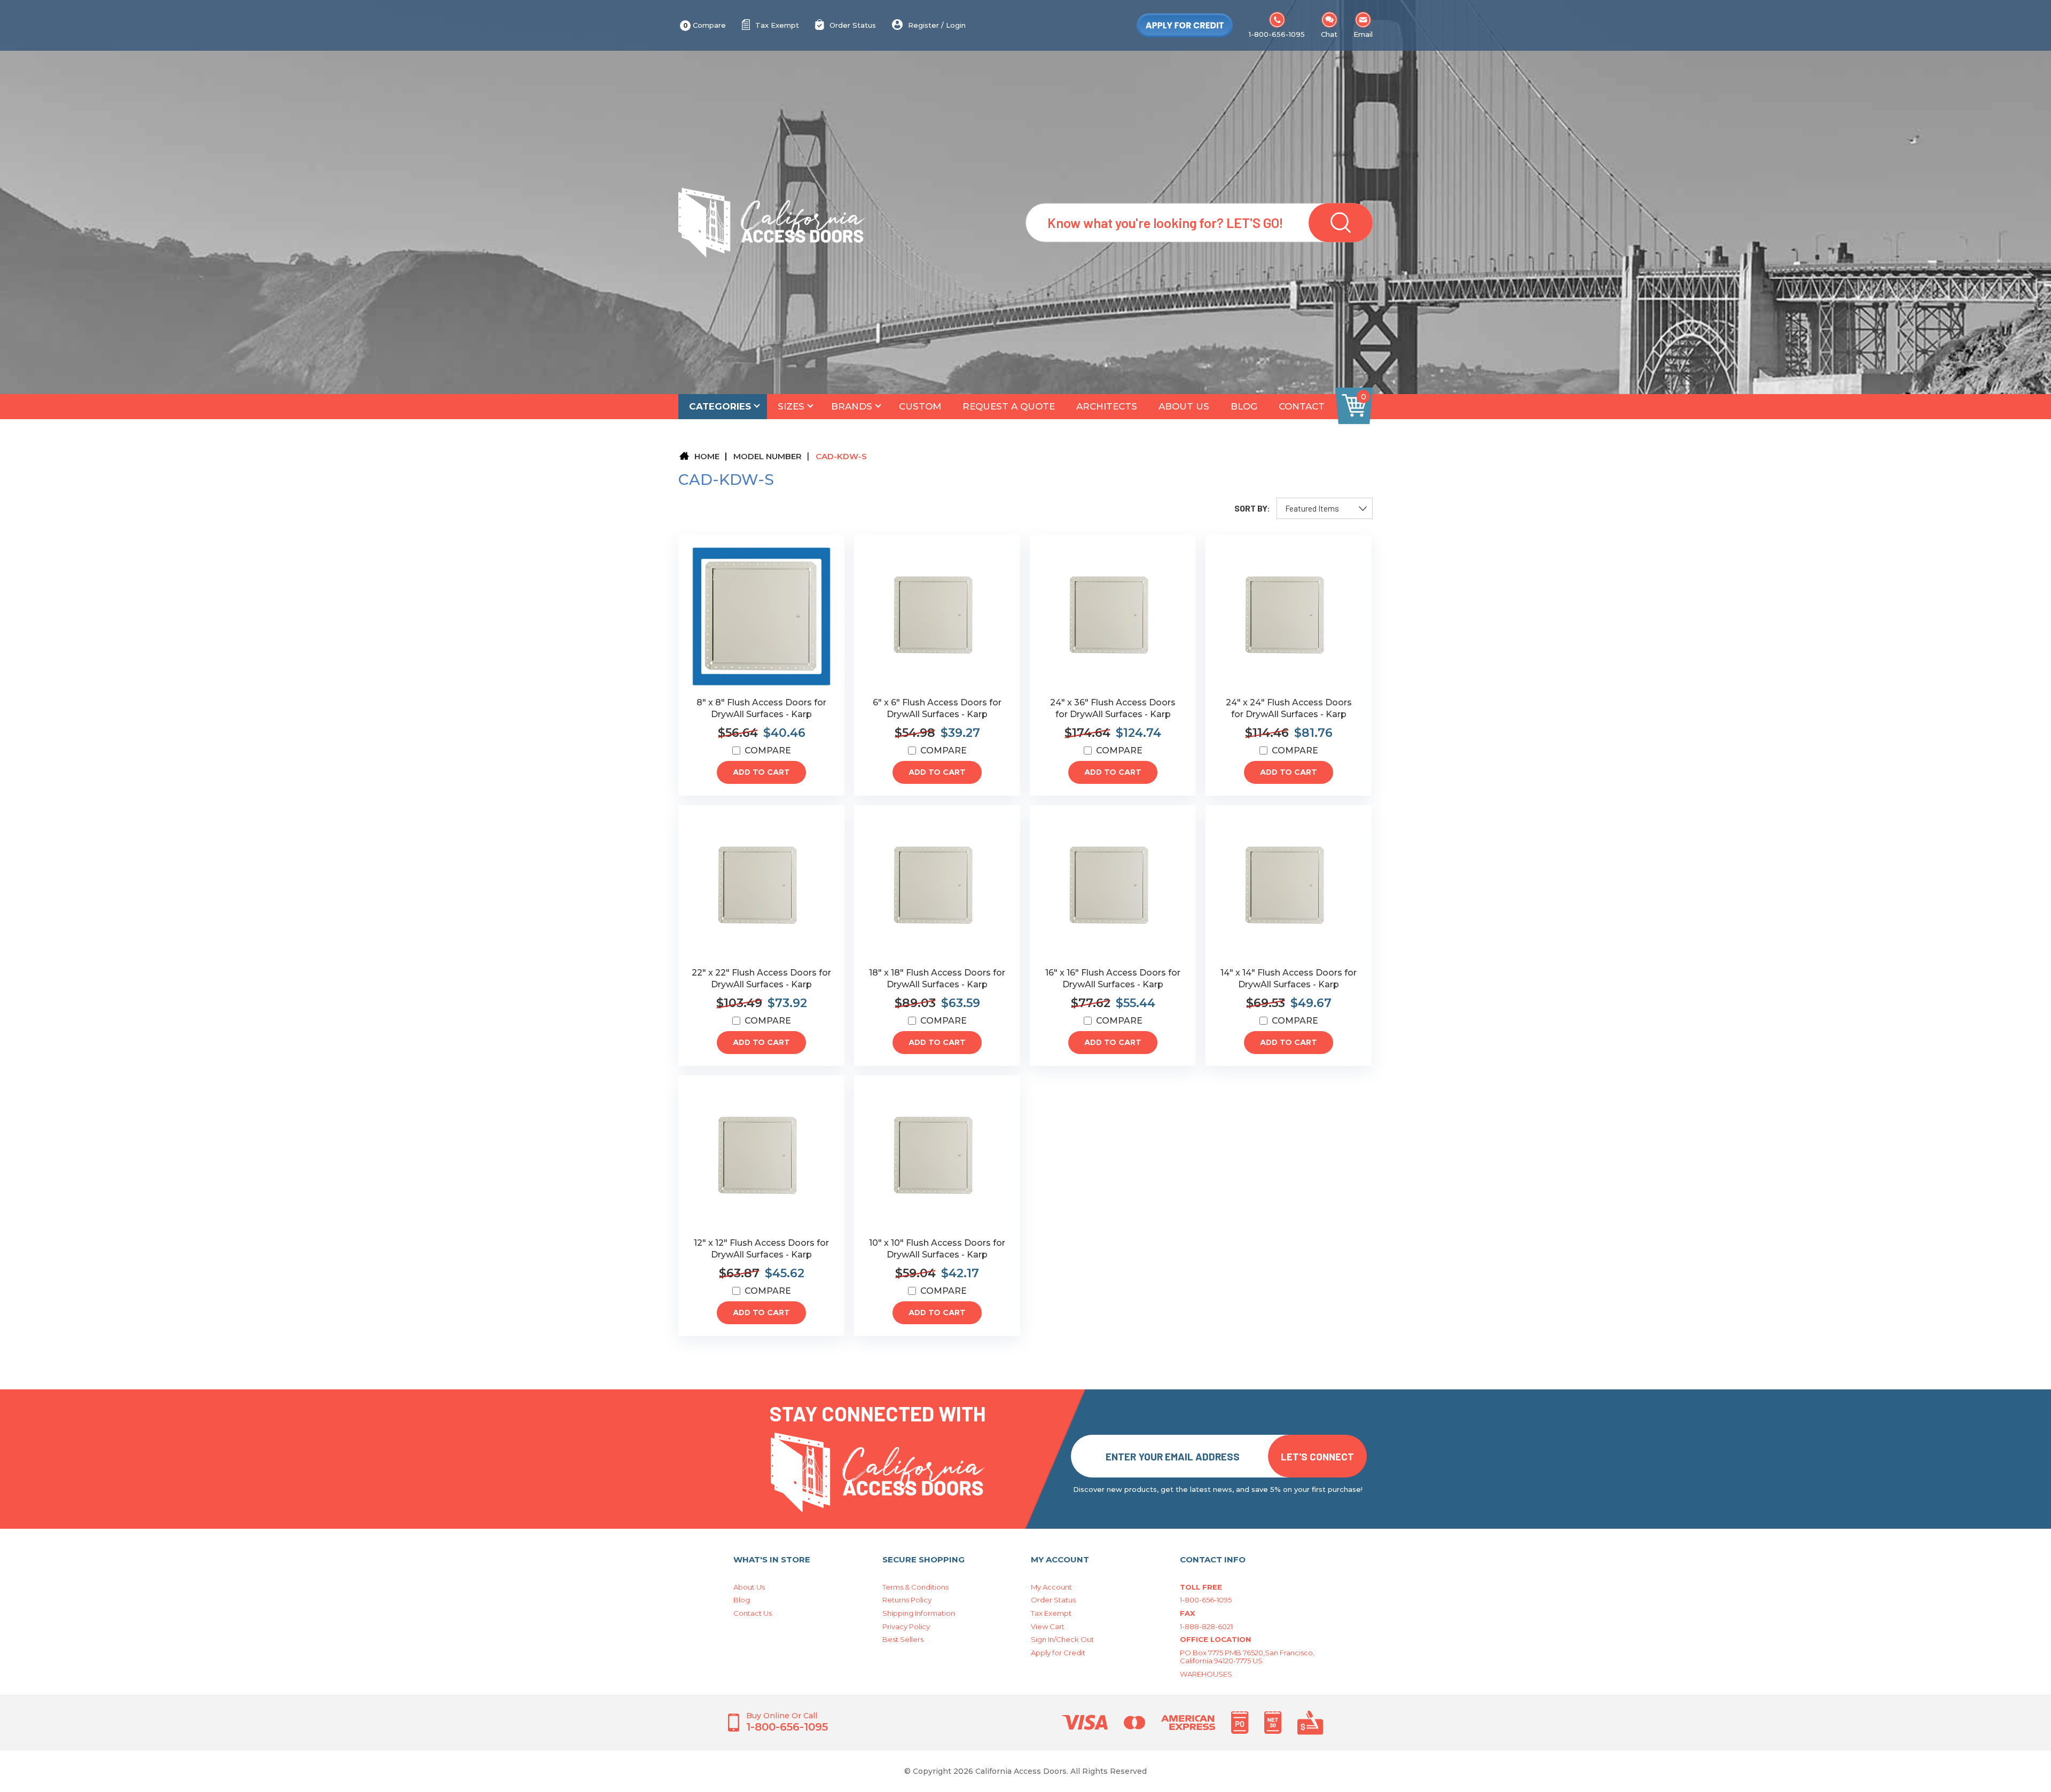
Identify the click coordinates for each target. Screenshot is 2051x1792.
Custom (920, 406)
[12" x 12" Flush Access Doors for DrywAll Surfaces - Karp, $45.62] (761, 1157)
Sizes (791, 406)
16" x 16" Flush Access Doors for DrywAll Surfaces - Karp (1113, 978)
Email (1363, 34)
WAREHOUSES (1206, 1674)
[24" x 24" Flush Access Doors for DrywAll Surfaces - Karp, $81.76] (1289, 616)
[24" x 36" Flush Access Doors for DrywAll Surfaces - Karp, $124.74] (1113, 616)
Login (956, 25)
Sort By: (1252, 508)
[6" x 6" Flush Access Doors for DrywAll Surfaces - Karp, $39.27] (937, 616)
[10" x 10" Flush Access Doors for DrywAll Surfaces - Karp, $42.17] (937, 1157)
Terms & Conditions (915, 1587)
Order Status (853, 25)
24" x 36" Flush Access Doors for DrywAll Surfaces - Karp (1113, 708)
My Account (1051, 1587)
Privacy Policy (906, 1626)
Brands (852, 406)
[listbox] (1325, 508)
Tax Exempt (777, 25)
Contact (1302, 406)
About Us (1184, 406)
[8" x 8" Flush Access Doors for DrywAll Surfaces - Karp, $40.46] (761, 616)
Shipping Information (919, 1613)
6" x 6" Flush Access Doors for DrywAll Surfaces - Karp (937, 708)
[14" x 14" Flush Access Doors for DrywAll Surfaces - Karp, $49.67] (1289, 886)
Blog (1244, 406)
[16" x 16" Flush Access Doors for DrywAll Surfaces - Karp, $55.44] (1113, 886)
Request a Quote (1009, 406)
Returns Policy (907, 1600)
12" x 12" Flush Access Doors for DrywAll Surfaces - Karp (761, 1249)
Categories (720, 406)
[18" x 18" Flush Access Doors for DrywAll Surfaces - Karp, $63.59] (937, 886)
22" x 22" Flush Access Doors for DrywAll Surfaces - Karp (761, 978)
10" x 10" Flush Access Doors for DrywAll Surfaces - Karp (937, 1249)
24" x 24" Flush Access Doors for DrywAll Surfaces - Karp (1289, 708)
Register (923, 25)
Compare (704, 25)
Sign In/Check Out (1062, 1639)
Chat (1329, 34)
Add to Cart (761, 772)
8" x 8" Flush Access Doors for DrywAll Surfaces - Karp (761, 708)
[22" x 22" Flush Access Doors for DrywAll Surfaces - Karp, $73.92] (761, 886)
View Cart (1048, 1626)
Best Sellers (903, 1639)
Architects (1107, 406)
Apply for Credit (1058, 1653)
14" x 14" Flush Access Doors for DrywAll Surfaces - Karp (1289, 978)
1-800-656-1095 (1277, 34)
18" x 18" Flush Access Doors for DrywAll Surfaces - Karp (937, 978)
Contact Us (753, 1613)
